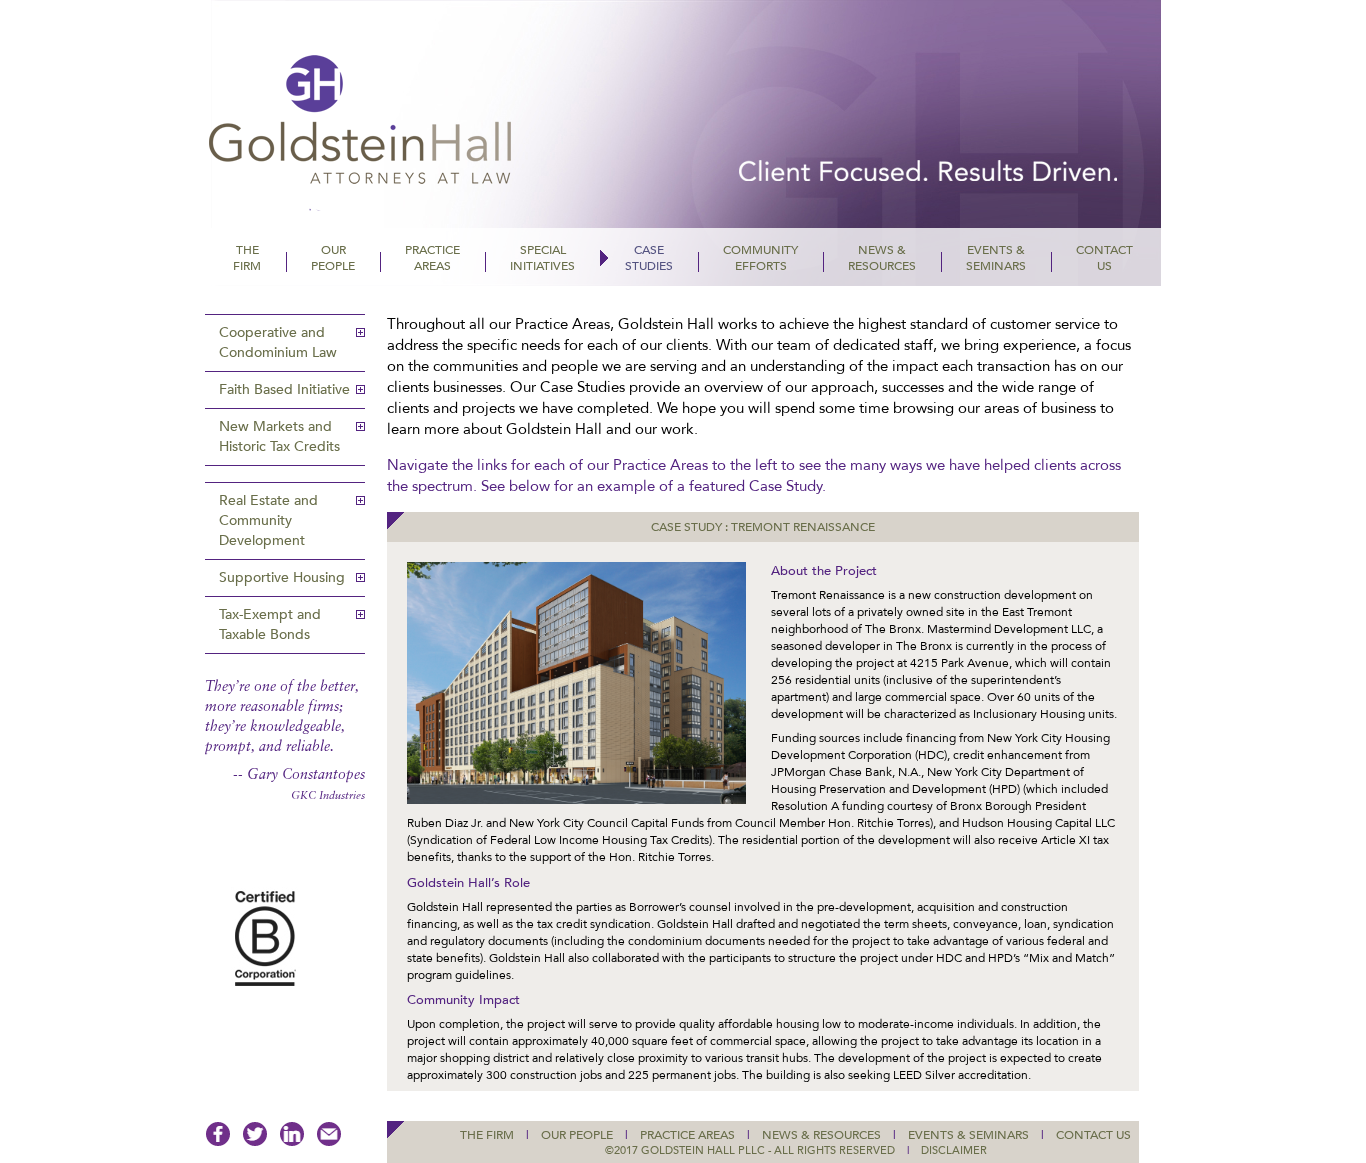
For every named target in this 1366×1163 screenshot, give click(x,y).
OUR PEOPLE (577, 1135)
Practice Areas (432, 258)
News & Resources (882, 258)
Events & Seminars (996, 258)
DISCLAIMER (954, 1150)
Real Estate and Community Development (268, 520)
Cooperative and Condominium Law (278, 342)
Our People (333, 258)
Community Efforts (760, 258)
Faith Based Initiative (284, 389)
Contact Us (1104, 258)
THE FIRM (487, 1135)
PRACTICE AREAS (687, 1135)
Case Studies (649, 258)
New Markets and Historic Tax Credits (279, 436)
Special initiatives (542, 258)
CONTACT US (1093, 1135)
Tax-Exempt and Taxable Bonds (270, 624)
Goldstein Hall (418, 135)
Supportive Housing (282, 577)
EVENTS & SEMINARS (968, 1135)
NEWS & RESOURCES (821, 1135)
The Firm (247, 258)
